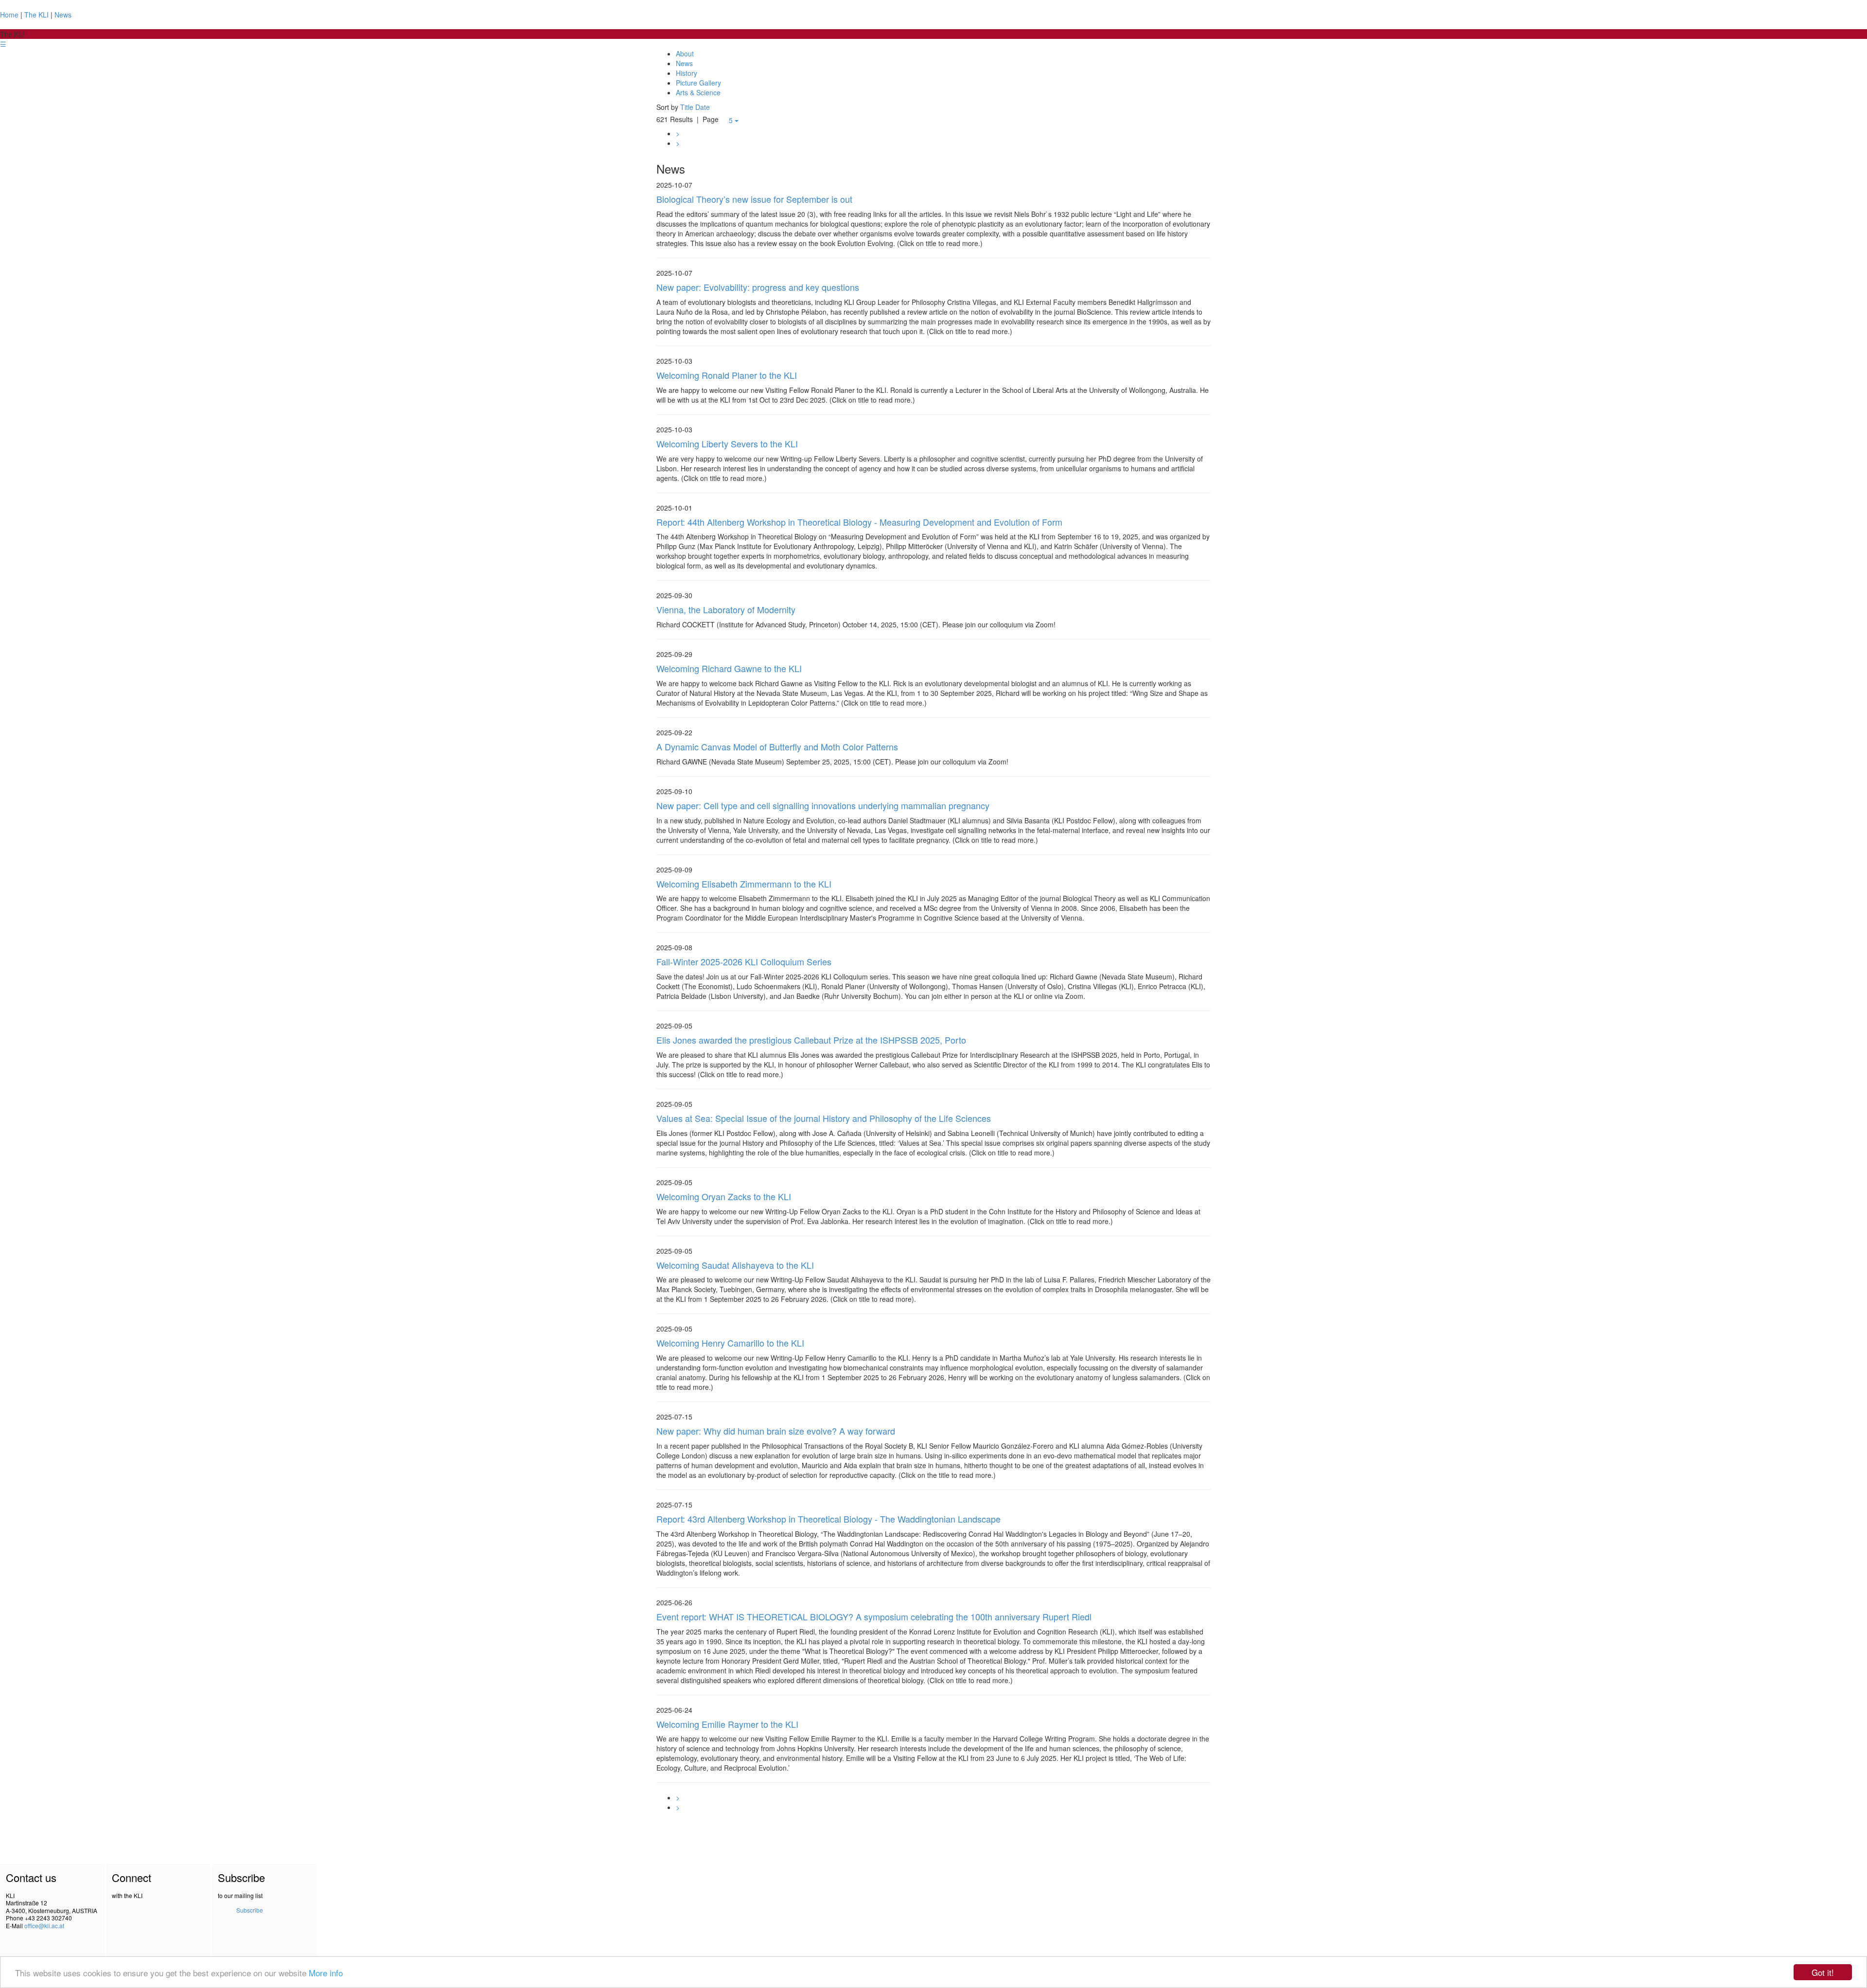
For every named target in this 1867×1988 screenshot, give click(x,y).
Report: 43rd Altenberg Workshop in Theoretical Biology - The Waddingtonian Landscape (828, 1519)
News (63, 15)
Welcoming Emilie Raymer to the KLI (727, 1724)
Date (703, 107)
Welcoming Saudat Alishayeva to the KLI (735, 1265)
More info (326, 1973)
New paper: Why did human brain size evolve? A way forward (776, 1431)
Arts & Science (698, 92)
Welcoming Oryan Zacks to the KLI (724, 1196)
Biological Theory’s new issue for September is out (754, 199)
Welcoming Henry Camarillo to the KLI (730, 1343)
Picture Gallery (698, 83)
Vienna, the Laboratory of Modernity (726, 609)
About (685, 53)
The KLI (36, 15)
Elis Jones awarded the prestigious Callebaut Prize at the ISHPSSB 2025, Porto (811, 1040)
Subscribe (250, 1910)
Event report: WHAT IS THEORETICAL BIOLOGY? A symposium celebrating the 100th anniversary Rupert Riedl (874, 1616)
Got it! (1823, 1972)
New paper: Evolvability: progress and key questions (758, 287)
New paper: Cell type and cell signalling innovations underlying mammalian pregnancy (823, 805)
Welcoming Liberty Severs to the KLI (727, 444)
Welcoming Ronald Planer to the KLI (727, 375)
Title (687, 107)
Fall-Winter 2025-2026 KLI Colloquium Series (744, 961)
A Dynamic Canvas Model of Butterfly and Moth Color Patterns (777, 746)
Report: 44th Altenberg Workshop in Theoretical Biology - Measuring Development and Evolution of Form (859, 522)
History (687, 73)
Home (9, 15)
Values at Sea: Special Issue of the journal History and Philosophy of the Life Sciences (824, 1118)
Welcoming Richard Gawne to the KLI (729, 668)
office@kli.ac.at (44, 1926)
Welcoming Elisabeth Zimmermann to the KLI (744, 884)
